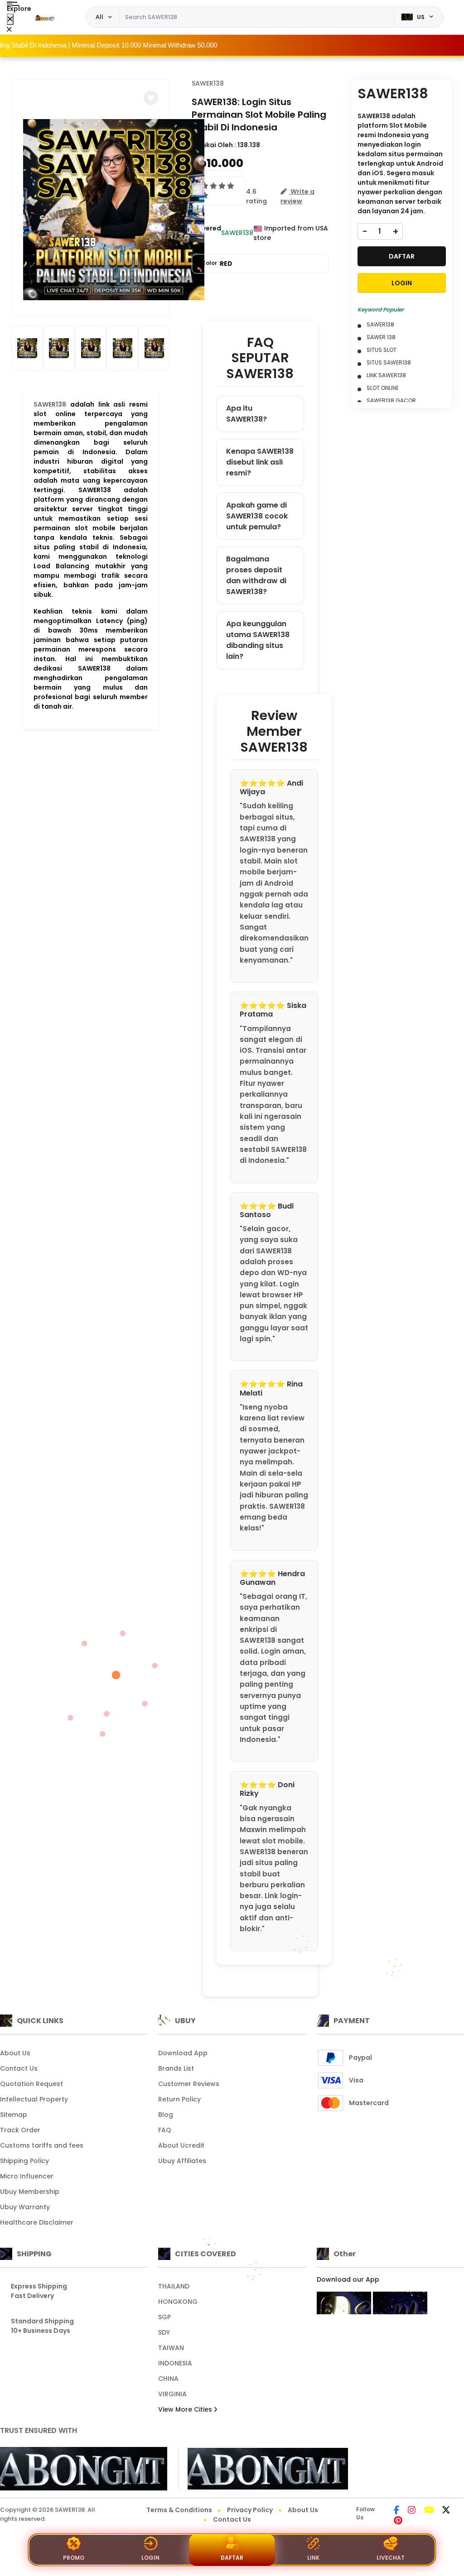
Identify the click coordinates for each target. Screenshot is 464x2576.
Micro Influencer (27, 2176)
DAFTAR (402, 256)
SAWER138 (50, 404)
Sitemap (14, 2115)
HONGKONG (178, 2302)
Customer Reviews (189, 2084)
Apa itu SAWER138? (246, 414)
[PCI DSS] (84, 2469)
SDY (164, 2332)
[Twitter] (446, 2511)
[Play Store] (400, 2303)
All (99, 17)
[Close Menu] (10, 19)
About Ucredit (181, 2145)
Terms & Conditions (179, 2510)
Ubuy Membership (30, 2192)
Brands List (176, 2068)
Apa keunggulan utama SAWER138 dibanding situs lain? (258, 640)
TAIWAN (171, 2348)
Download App (183, 2053)
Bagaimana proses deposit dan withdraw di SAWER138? (256, 575)
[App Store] (344, 2303)
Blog (166, 2115)
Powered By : (206, 233)
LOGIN (402, 283)
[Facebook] (396, 2511)
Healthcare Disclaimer (37, 2222)
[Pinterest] (398, 2521)
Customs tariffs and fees (42, 2145)
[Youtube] (429, 2511)
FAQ (165, 2130)
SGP (164, 2317)
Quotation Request (31, 2084)
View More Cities (186, 2409)
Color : (217, 264)
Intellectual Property (34, 2099)
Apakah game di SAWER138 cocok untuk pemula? (257, 516)
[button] (151, 98)
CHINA (168, 2379)
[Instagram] (412, 2511)
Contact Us (19, 2068)
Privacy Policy (250, 2510)
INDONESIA (175, 2363)
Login (150, 2558)
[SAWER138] (45, 17)
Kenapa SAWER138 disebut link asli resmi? (260, 462)
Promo (74, 2558)
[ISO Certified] (263, 2468)
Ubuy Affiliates (182, 2161)
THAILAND (174, 2286)
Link (313, 2558)
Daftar (232, 2558)
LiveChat (391, 2558)
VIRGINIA (172, 2394)
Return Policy (179, 2099)
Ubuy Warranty (25, 2207)
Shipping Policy (24, 2161)
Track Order (20, 2130)
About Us (15, 2053)
